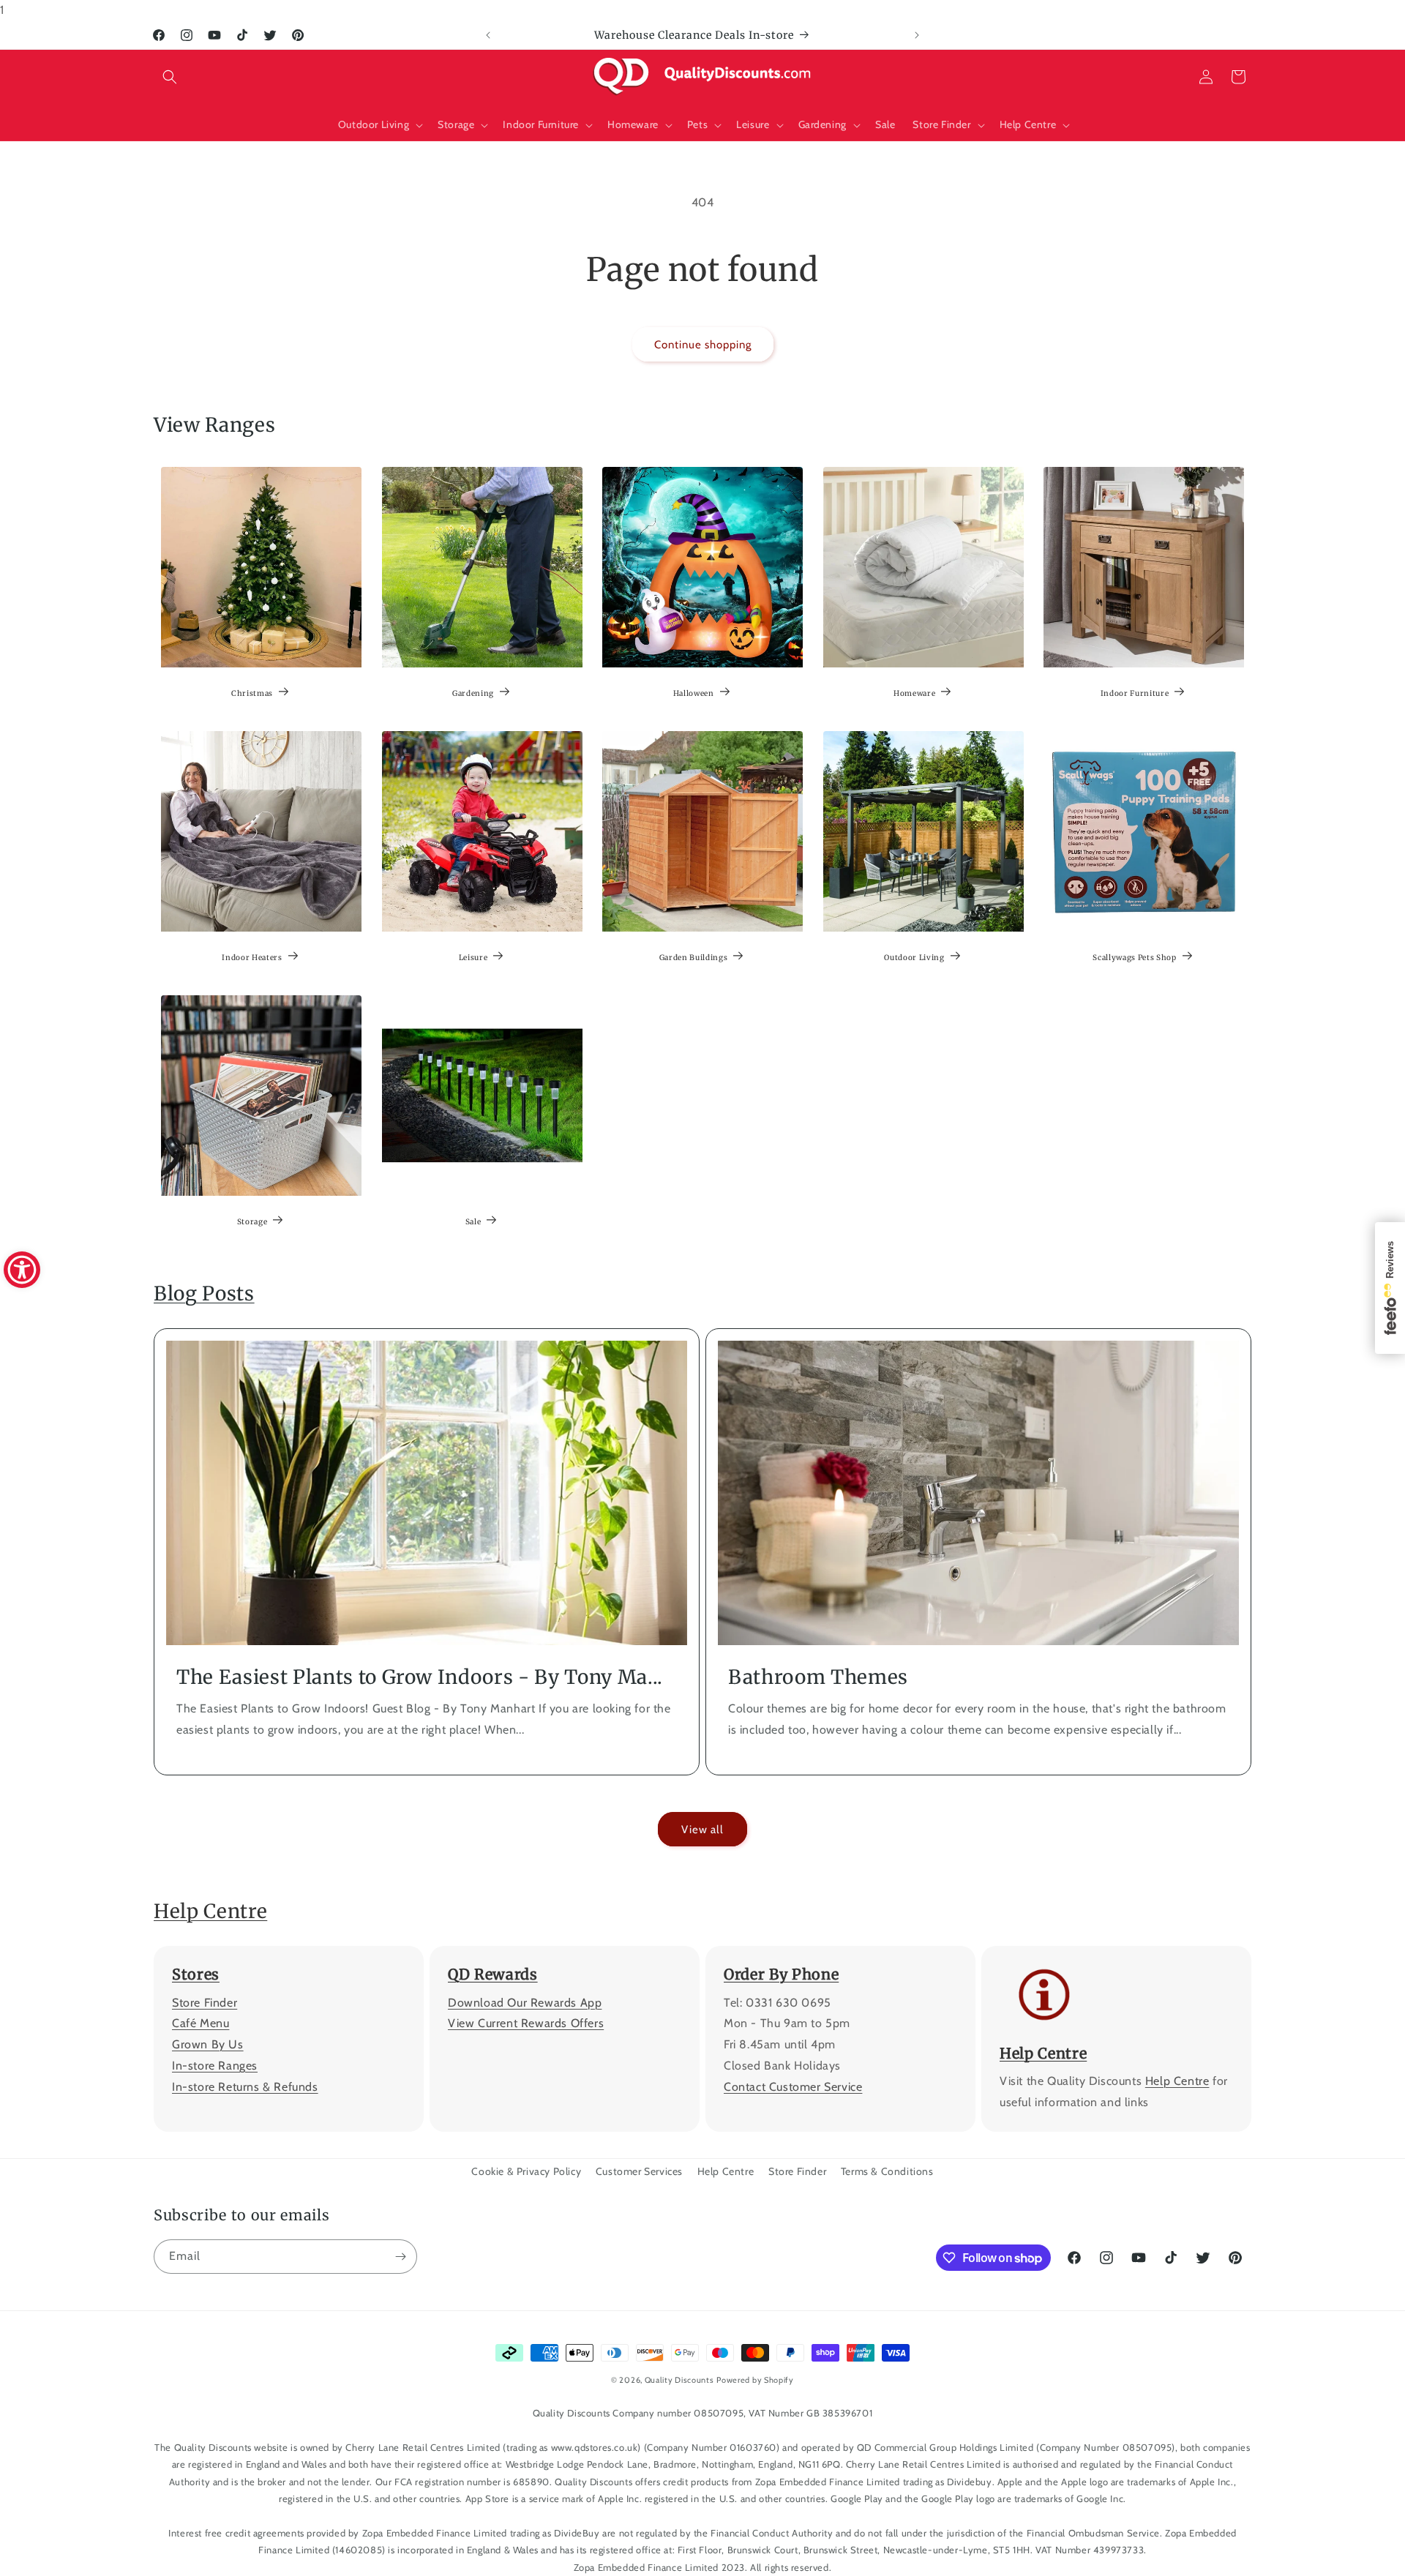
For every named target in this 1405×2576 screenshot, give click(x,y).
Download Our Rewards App (525, 2003)
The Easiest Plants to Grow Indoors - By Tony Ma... (420, 1677)
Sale (473, 1222)
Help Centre (210, 1911)
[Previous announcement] (488, 35)
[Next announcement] (917, 35)
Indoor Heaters (252, 958)
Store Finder (205, 2003)
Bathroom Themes (818, 1677)
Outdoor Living (914, 958)
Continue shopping (703, 345)
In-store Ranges (215, 2066)
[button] (170, 77)
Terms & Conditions (887, 2171)
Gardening (473, 693)
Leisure (473, 958)
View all (702, 1830)
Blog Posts (204, 1293)
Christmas (252, 693)
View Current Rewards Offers (526, 2024)
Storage (252, 1222)
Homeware (914, 693)
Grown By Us (208, 2044)
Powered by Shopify (755, 2380)
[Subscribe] (400, 2257)
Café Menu (201, 2024)
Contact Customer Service (793, 2087)
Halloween (694, 693)
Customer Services (639, 2171)
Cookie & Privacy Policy (526, 2171)
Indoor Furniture (1135, 693)
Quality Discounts (679, 2380)
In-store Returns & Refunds (245, 2087)
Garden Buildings (694, 958)
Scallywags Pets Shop (1135, 958)
